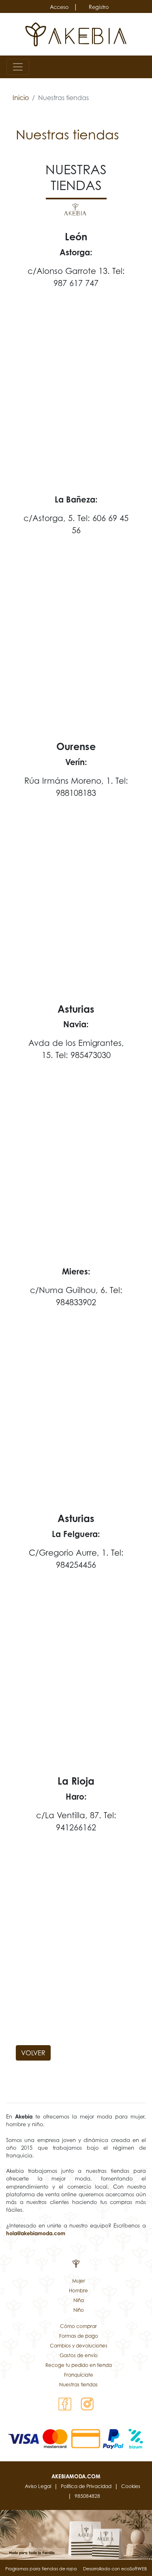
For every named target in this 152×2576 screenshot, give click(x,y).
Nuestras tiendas (78, 2385)
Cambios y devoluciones (79, 2346)
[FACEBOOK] (65, 2403)
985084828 (87, 2496)
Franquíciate (79, 2375)
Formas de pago (79, 2336)
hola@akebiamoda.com (36, 2233)
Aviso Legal (38, 2486)
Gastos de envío (79, 2355)
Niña (79, 2300)
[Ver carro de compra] (142, 67)
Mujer (79, 2281)
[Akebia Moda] (76, 34)
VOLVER (33, 2053)
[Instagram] (87, 2403)
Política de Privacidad (86, 2486)
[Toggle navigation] (18, 67)
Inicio (21, 98)
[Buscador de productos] (129, 67)
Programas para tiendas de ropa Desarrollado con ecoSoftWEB (76, 2569)
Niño (79, 2310)
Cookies (131, 2486)
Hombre (78, 2291)
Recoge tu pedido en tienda (79, 2365)
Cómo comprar (78, 2326)
